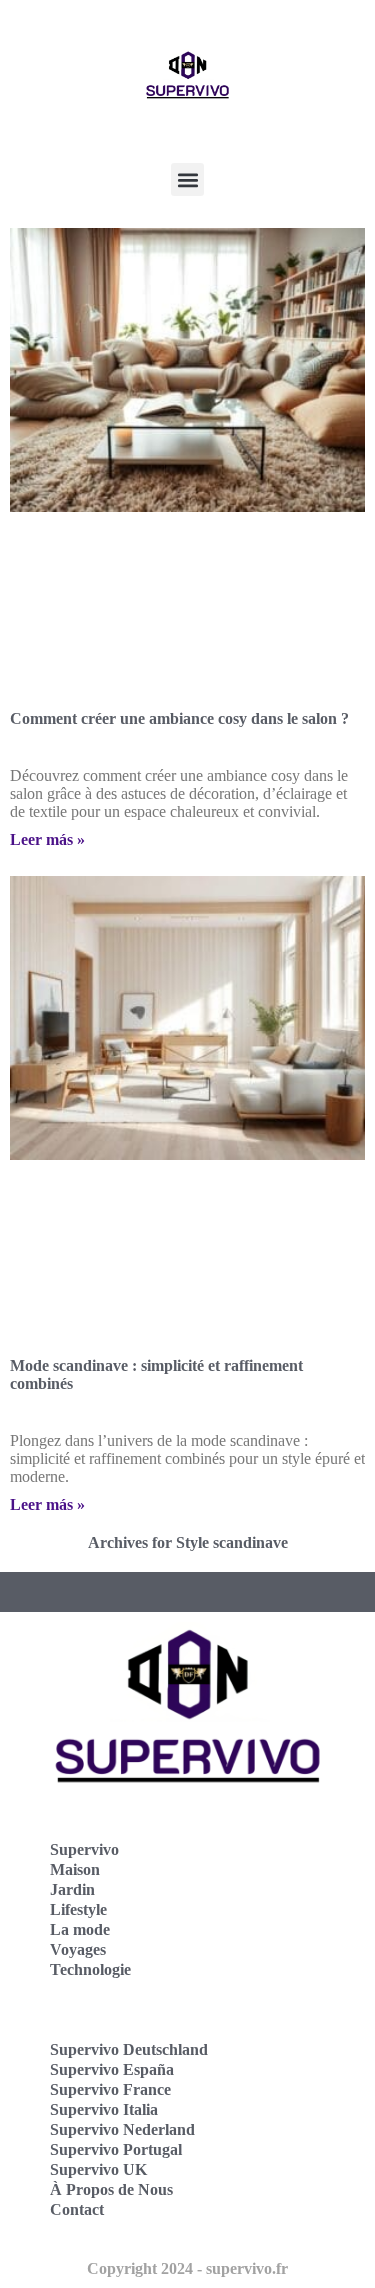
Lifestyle (78, 1909)
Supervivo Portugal (116, 2149)
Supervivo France (110, 2089)
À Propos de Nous (111, 2189)
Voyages (78, 1949)
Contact (77, 2209)
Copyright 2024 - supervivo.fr (187, 2268)
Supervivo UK (98, 2169)
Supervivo (84, 1849)
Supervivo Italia (104, 2109)
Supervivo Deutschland (129, 2049)
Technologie (90, 1969)
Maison (75, 1869)
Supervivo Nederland (122, 2129)
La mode (80, 1929)
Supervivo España (112, 2069)
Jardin (72, 1889)
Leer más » (47, 839)
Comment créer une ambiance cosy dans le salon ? (179, 718)
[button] (187, 179)
